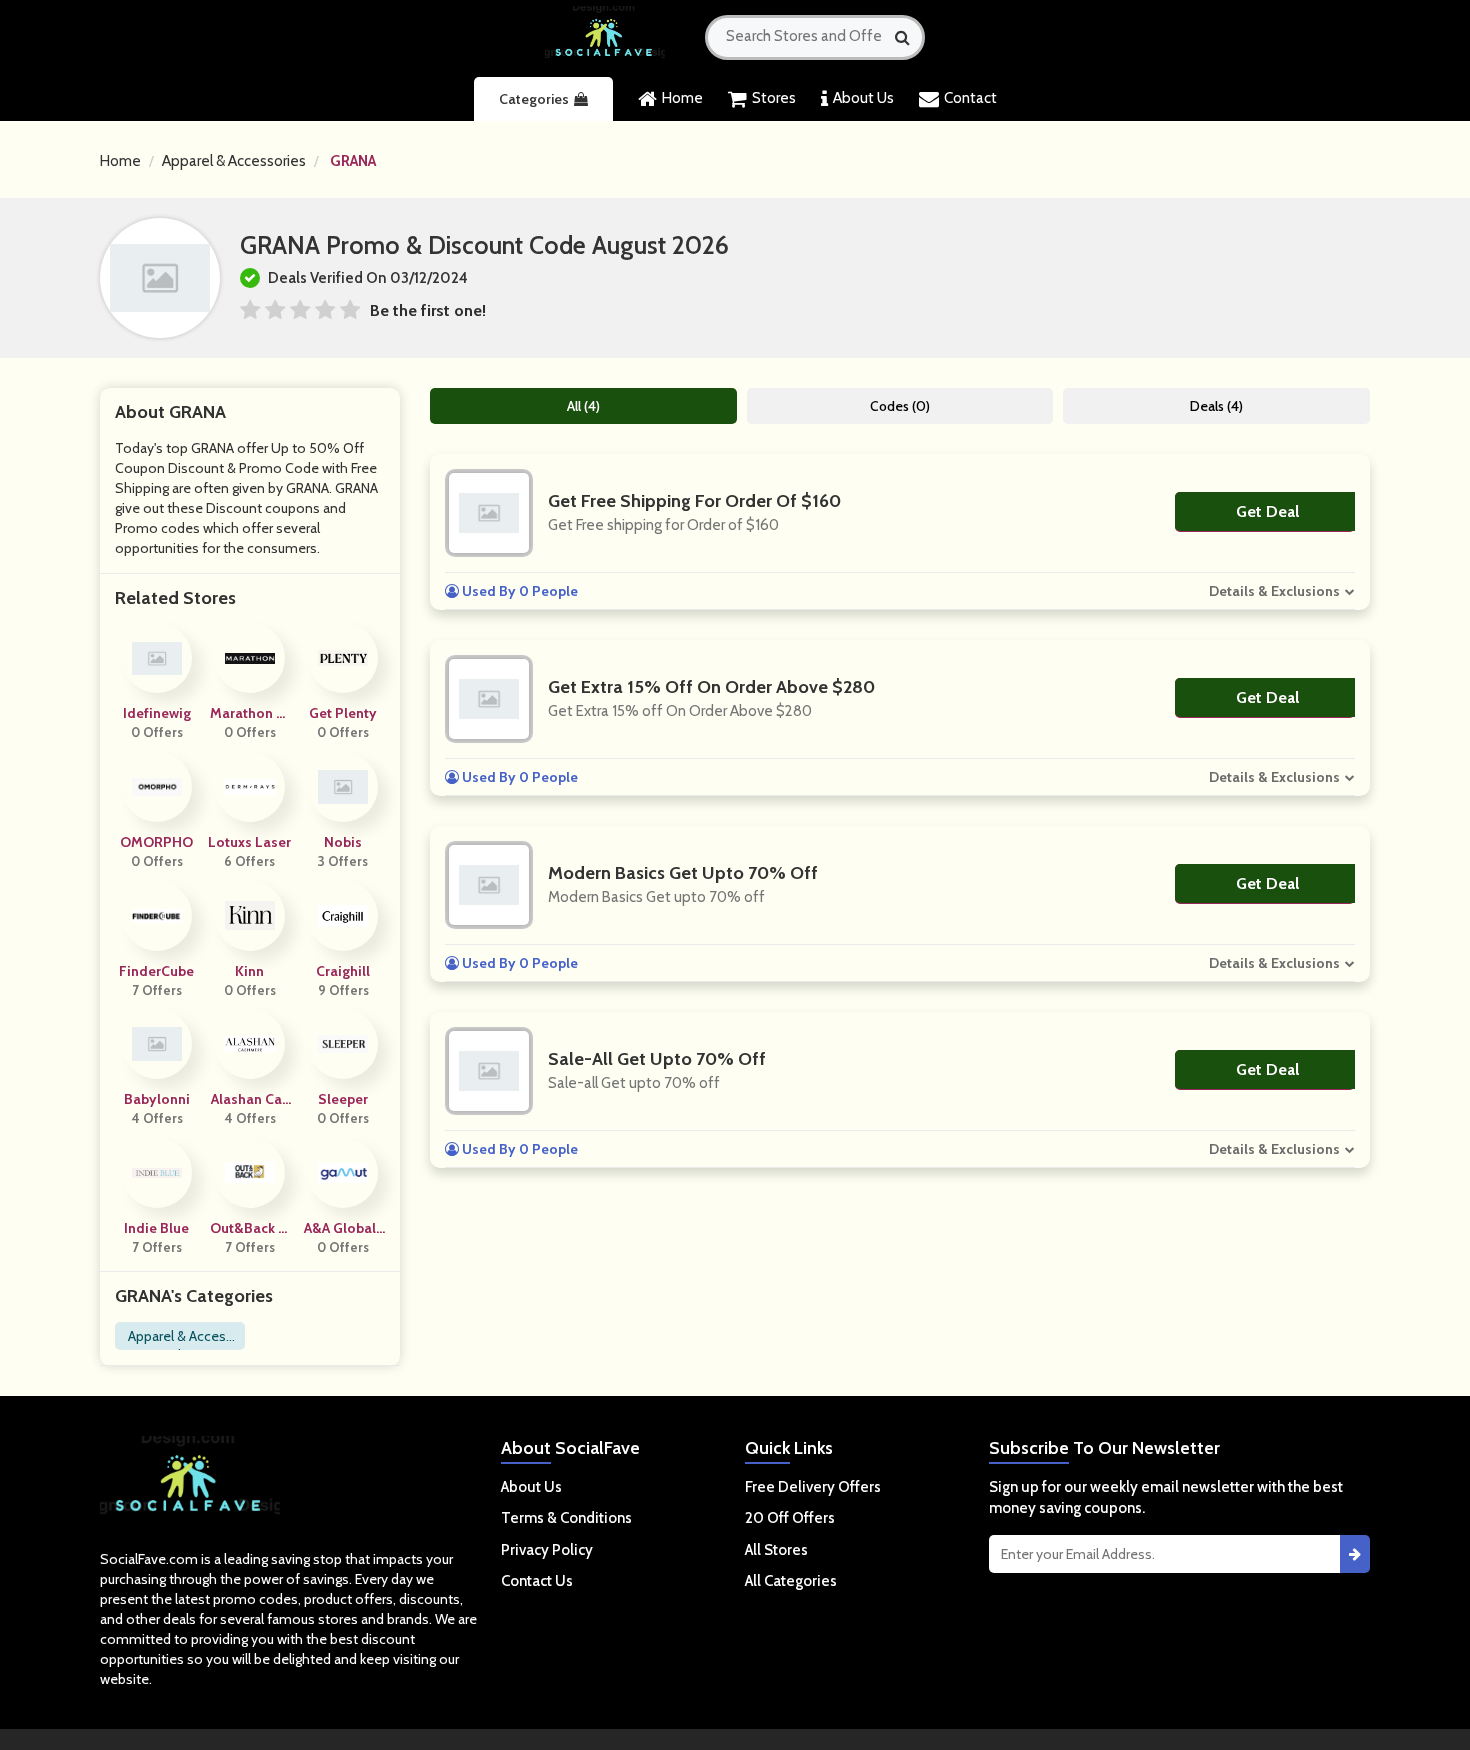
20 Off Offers (790, 1518)
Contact (970, 98)
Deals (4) (1216, 406)
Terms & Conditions (566, 1518)
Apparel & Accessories (234, 161)
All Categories (791, 1581)
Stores (774, 98)
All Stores (776, 1550)
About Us (863, 98)
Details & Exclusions (1274, 591)
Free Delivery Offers (813, 1487)
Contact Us (537, 1581)
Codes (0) (900, 406)
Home (682, 98)
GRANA (353, 161)
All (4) (583, 406)
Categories (534, 99)
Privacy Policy (547, 1550)
